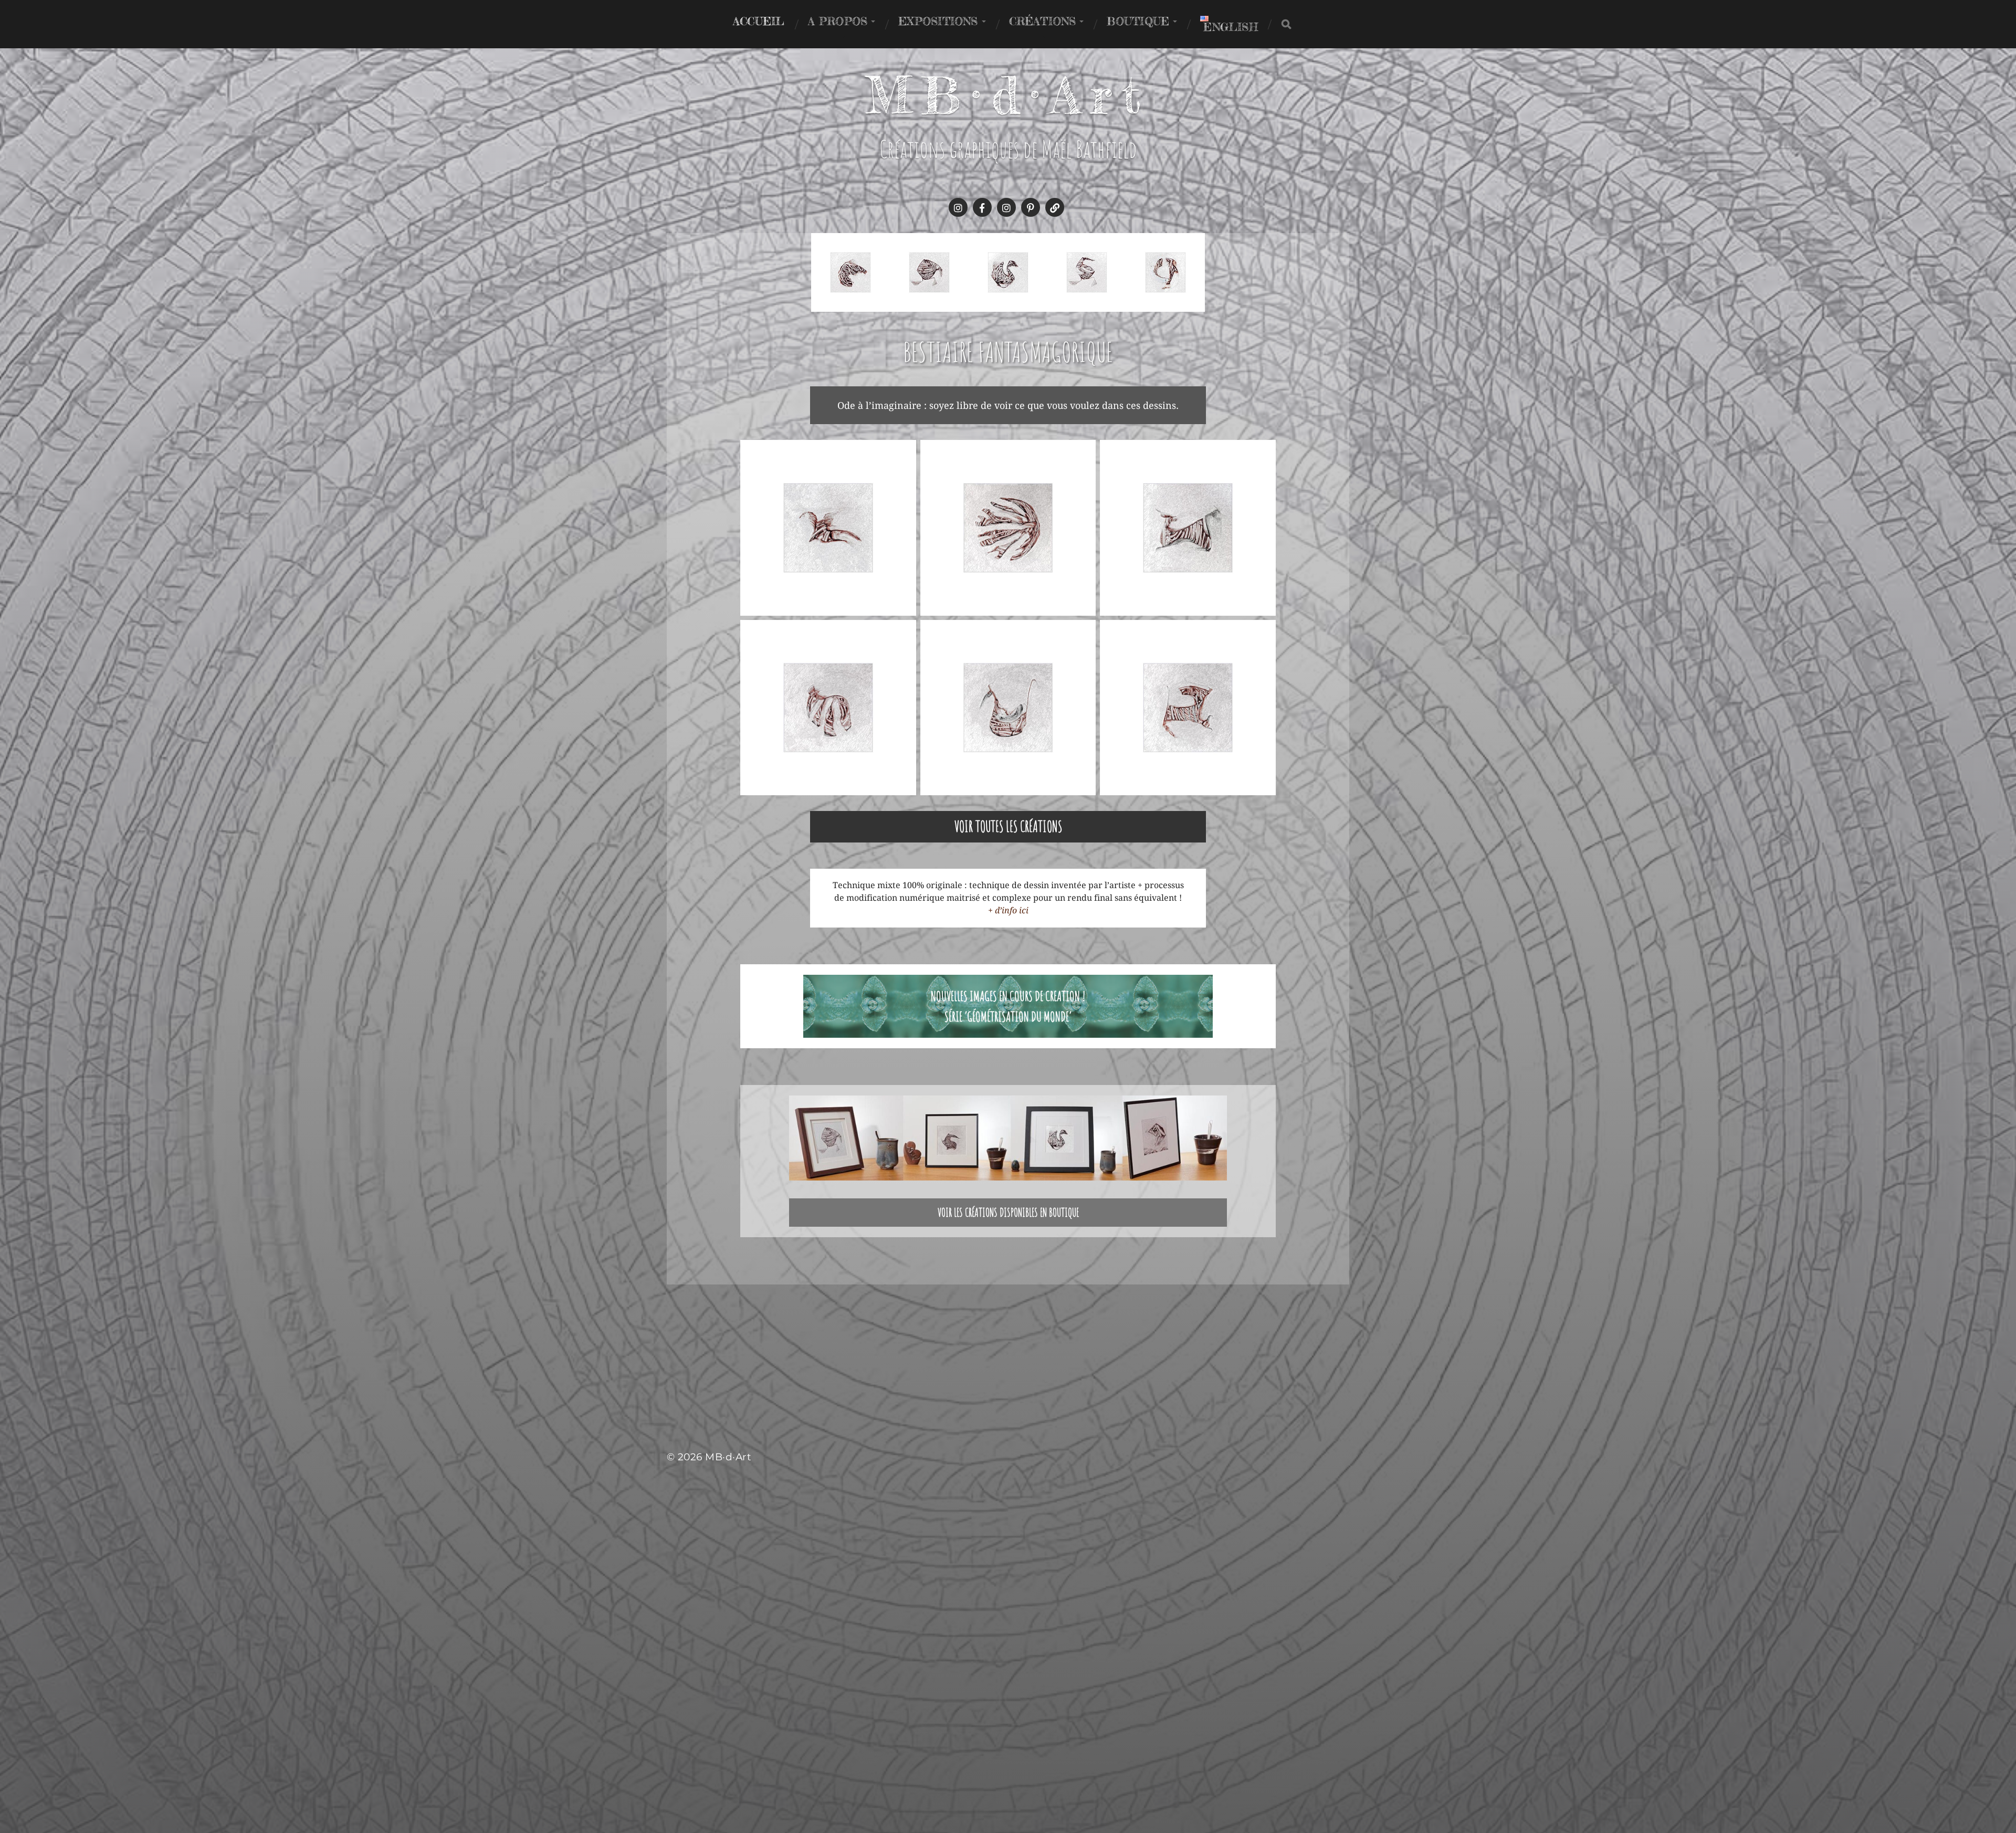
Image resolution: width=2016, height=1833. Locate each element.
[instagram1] (958, 207)
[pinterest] (1031, 207)
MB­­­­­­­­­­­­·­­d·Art (1008, 95)
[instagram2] (1006, 207)
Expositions (938, 21)
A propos (838, 21)
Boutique (1138, 21)
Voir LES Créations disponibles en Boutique (1008, 1212)
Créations (1043, 21)
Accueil (759, 21)
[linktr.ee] (1055, 207)
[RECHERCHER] (1286, 24)
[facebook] (982, 207)
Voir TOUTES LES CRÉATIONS (1008, 826)
